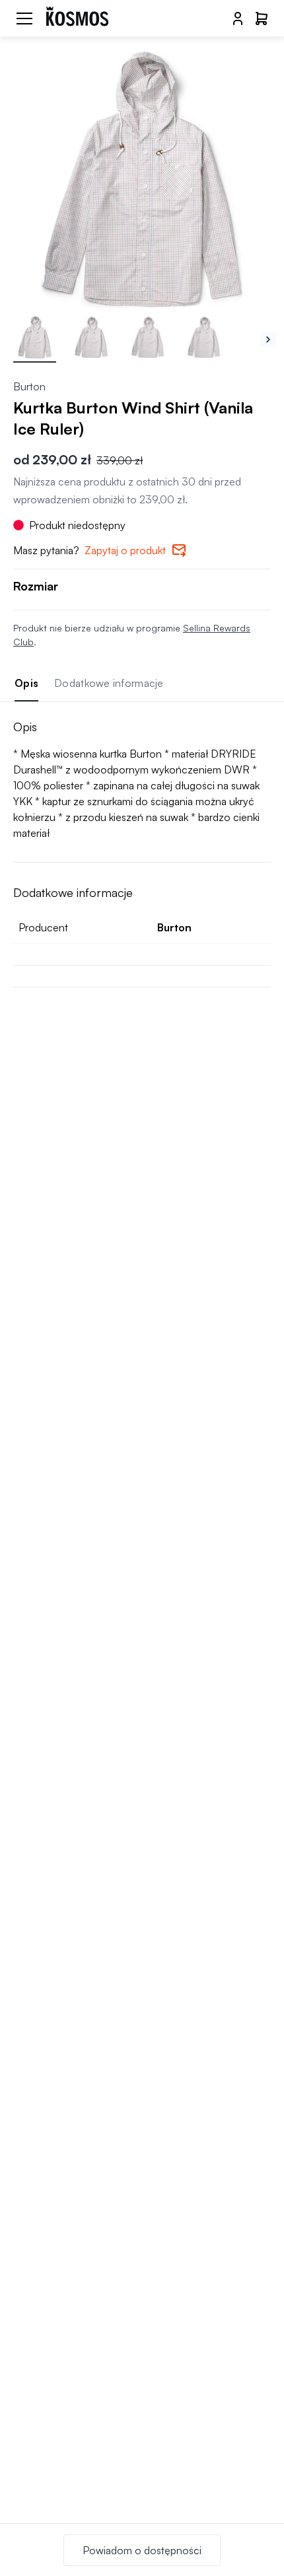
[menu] (24, 18)
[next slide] (268, 340)
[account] (238, 18)
